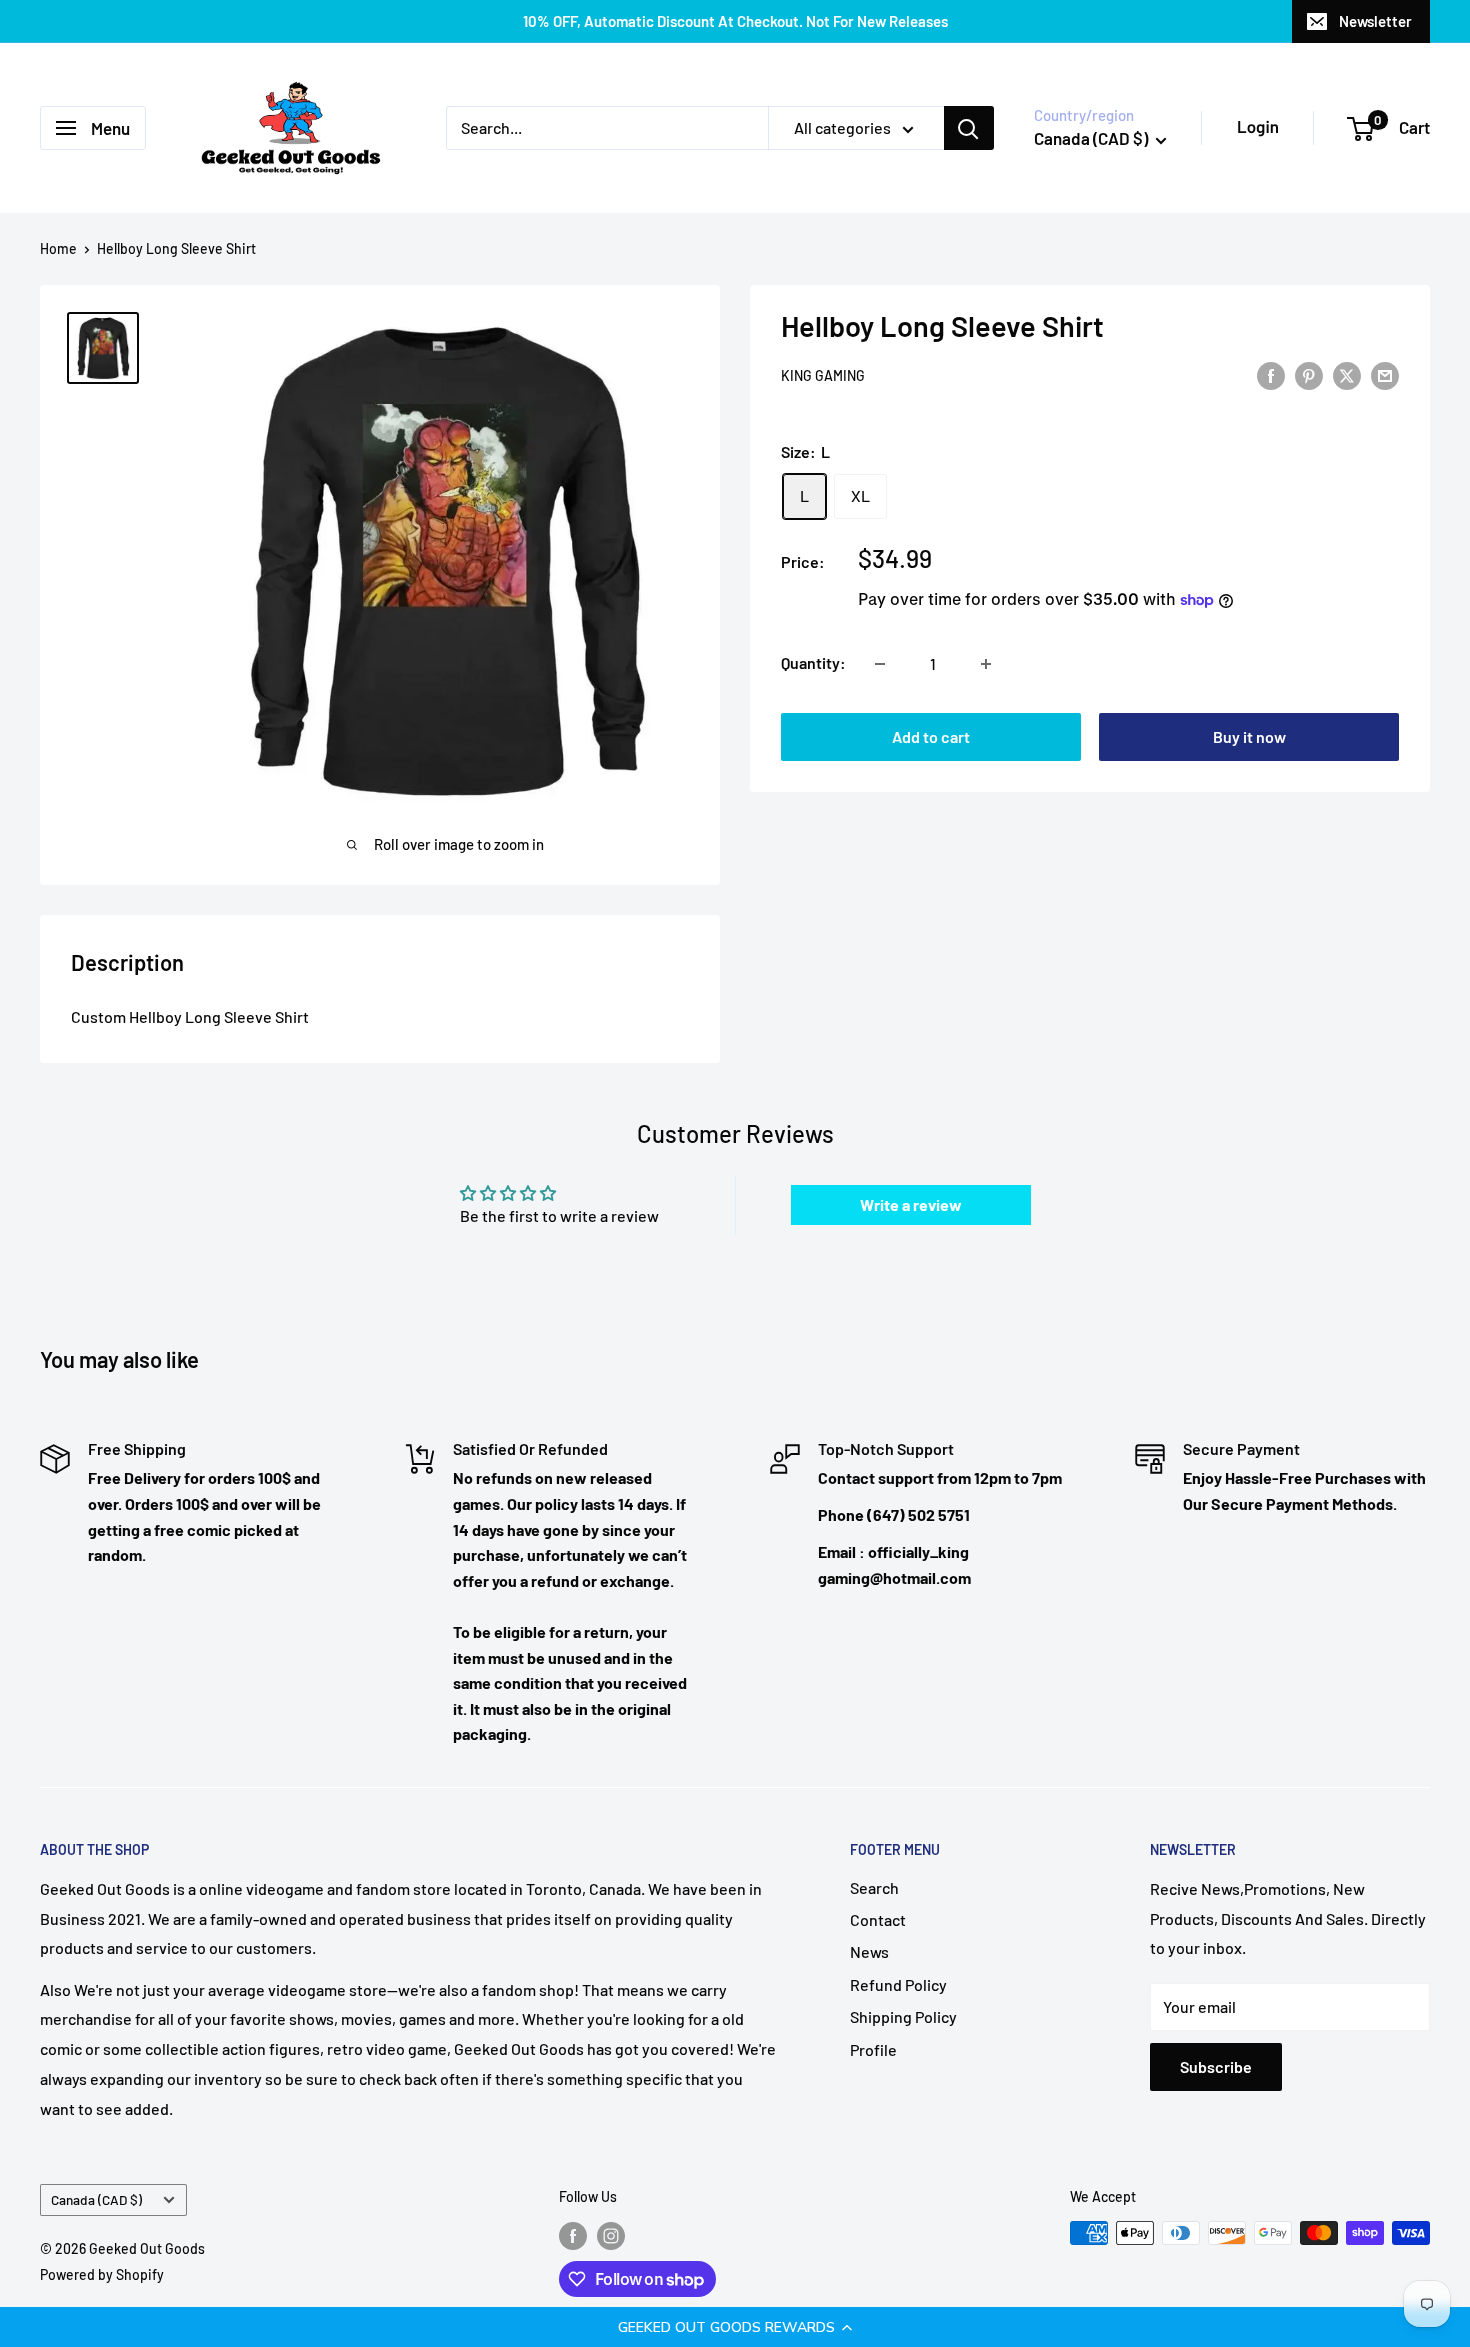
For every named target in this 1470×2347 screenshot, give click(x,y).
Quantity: (813, 663)
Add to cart (931, 737)
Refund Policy (898, 1984)
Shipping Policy (903, 2016)
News (869, 1951)
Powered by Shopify (102, 2274)
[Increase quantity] (986, 664)
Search (874, 1887)
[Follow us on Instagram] (611, 2235)
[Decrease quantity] (880, 664)
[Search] (969, 128)
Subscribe (1216, 2066)
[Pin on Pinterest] (1309, 374)
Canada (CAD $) (96, 2199)
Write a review (911, 1204)
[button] (735, 2327)
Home (58, 248)
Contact (878, 1919)
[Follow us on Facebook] (573, 2235)
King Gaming (823, 376)
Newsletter (1375, 21)
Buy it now (1249, 737)
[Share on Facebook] (1271, 374)
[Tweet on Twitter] (1347, 374)
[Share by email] (1385, 374)
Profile (873, 2049)
